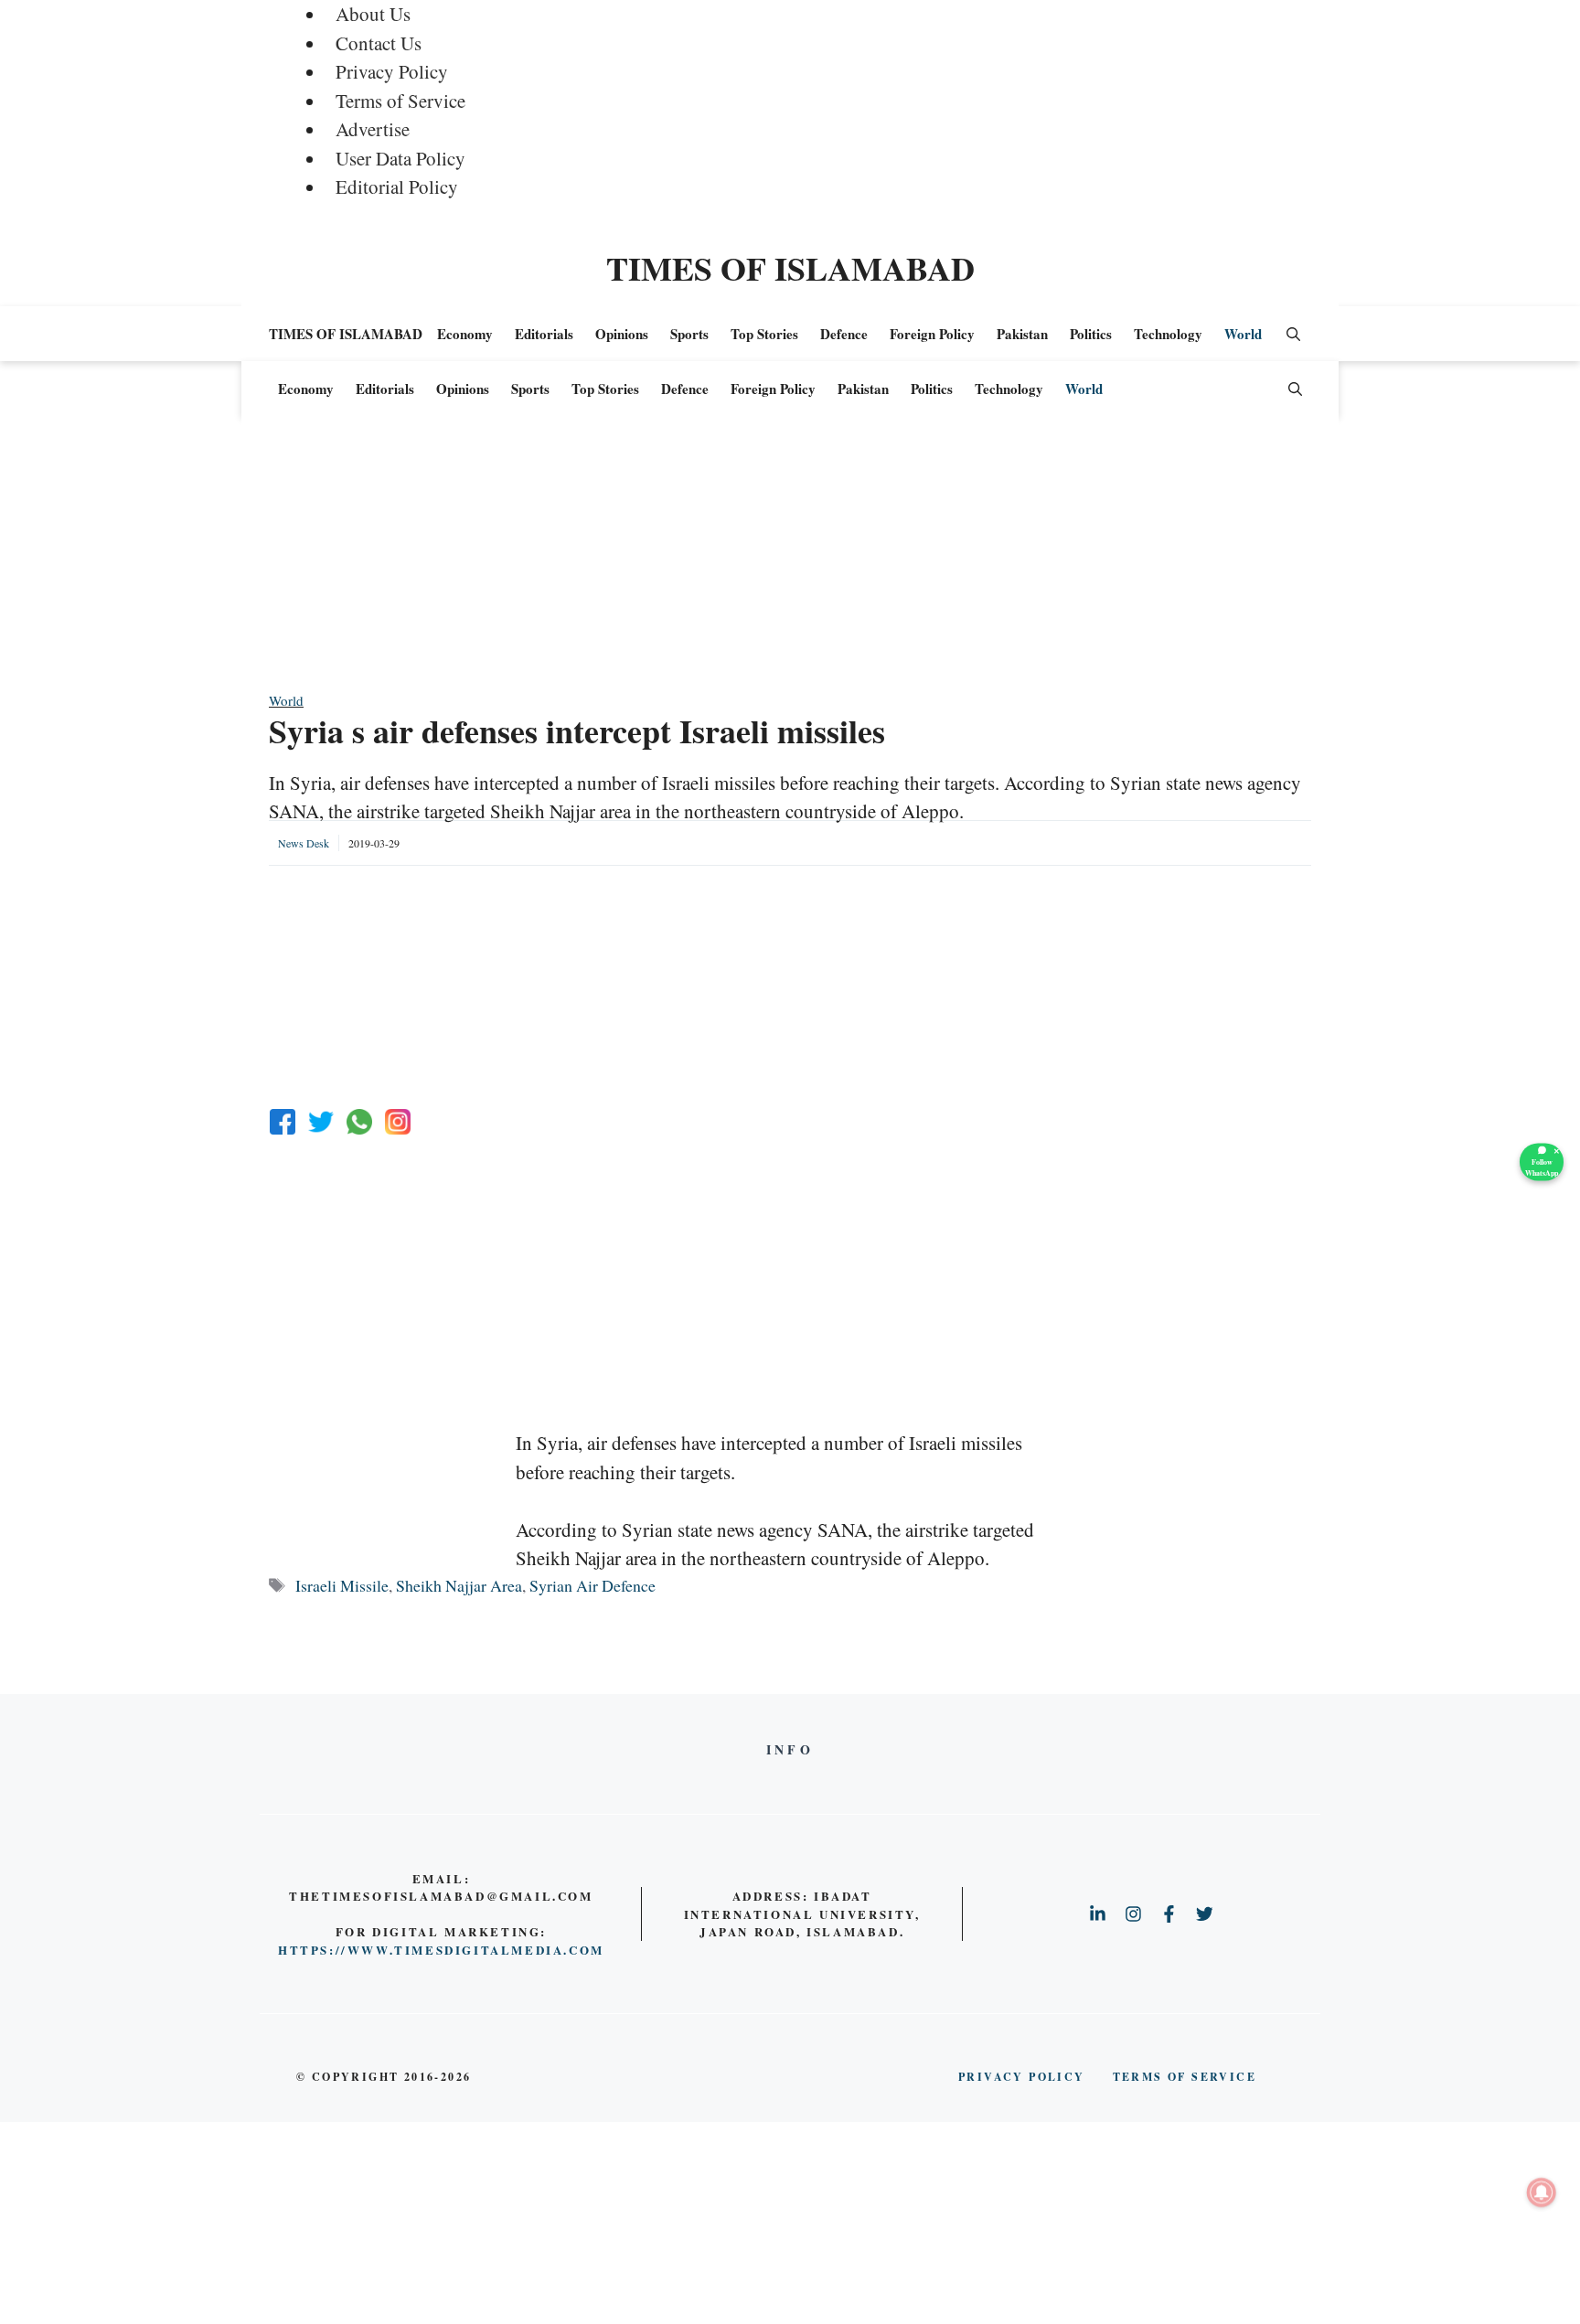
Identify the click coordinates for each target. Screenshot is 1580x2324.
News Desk (304, 843)
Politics (1091, 334)
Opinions (622, 334)
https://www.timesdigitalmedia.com (441, 1950)
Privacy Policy (392, 71)
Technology (1168, 334)
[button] (1293, 334)
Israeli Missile (342, 1585)
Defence (844, 334)
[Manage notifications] (1542, 2192)
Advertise (373, 129)
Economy (465, 334)
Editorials (544, 334)
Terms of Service (400, 101)
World (1243, 334)
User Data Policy (400, 158)
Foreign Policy (932, 334)
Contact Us (379, 43)
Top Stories (764, 334)
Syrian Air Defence (592, 1585)
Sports (689, 334)
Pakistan (1022, 334)
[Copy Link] (398, 1122)
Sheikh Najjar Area (459, 1585)
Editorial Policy (397, 187)
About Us (373, 14)
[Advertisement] (790, 562)
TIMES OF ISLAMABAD (790, 268)
